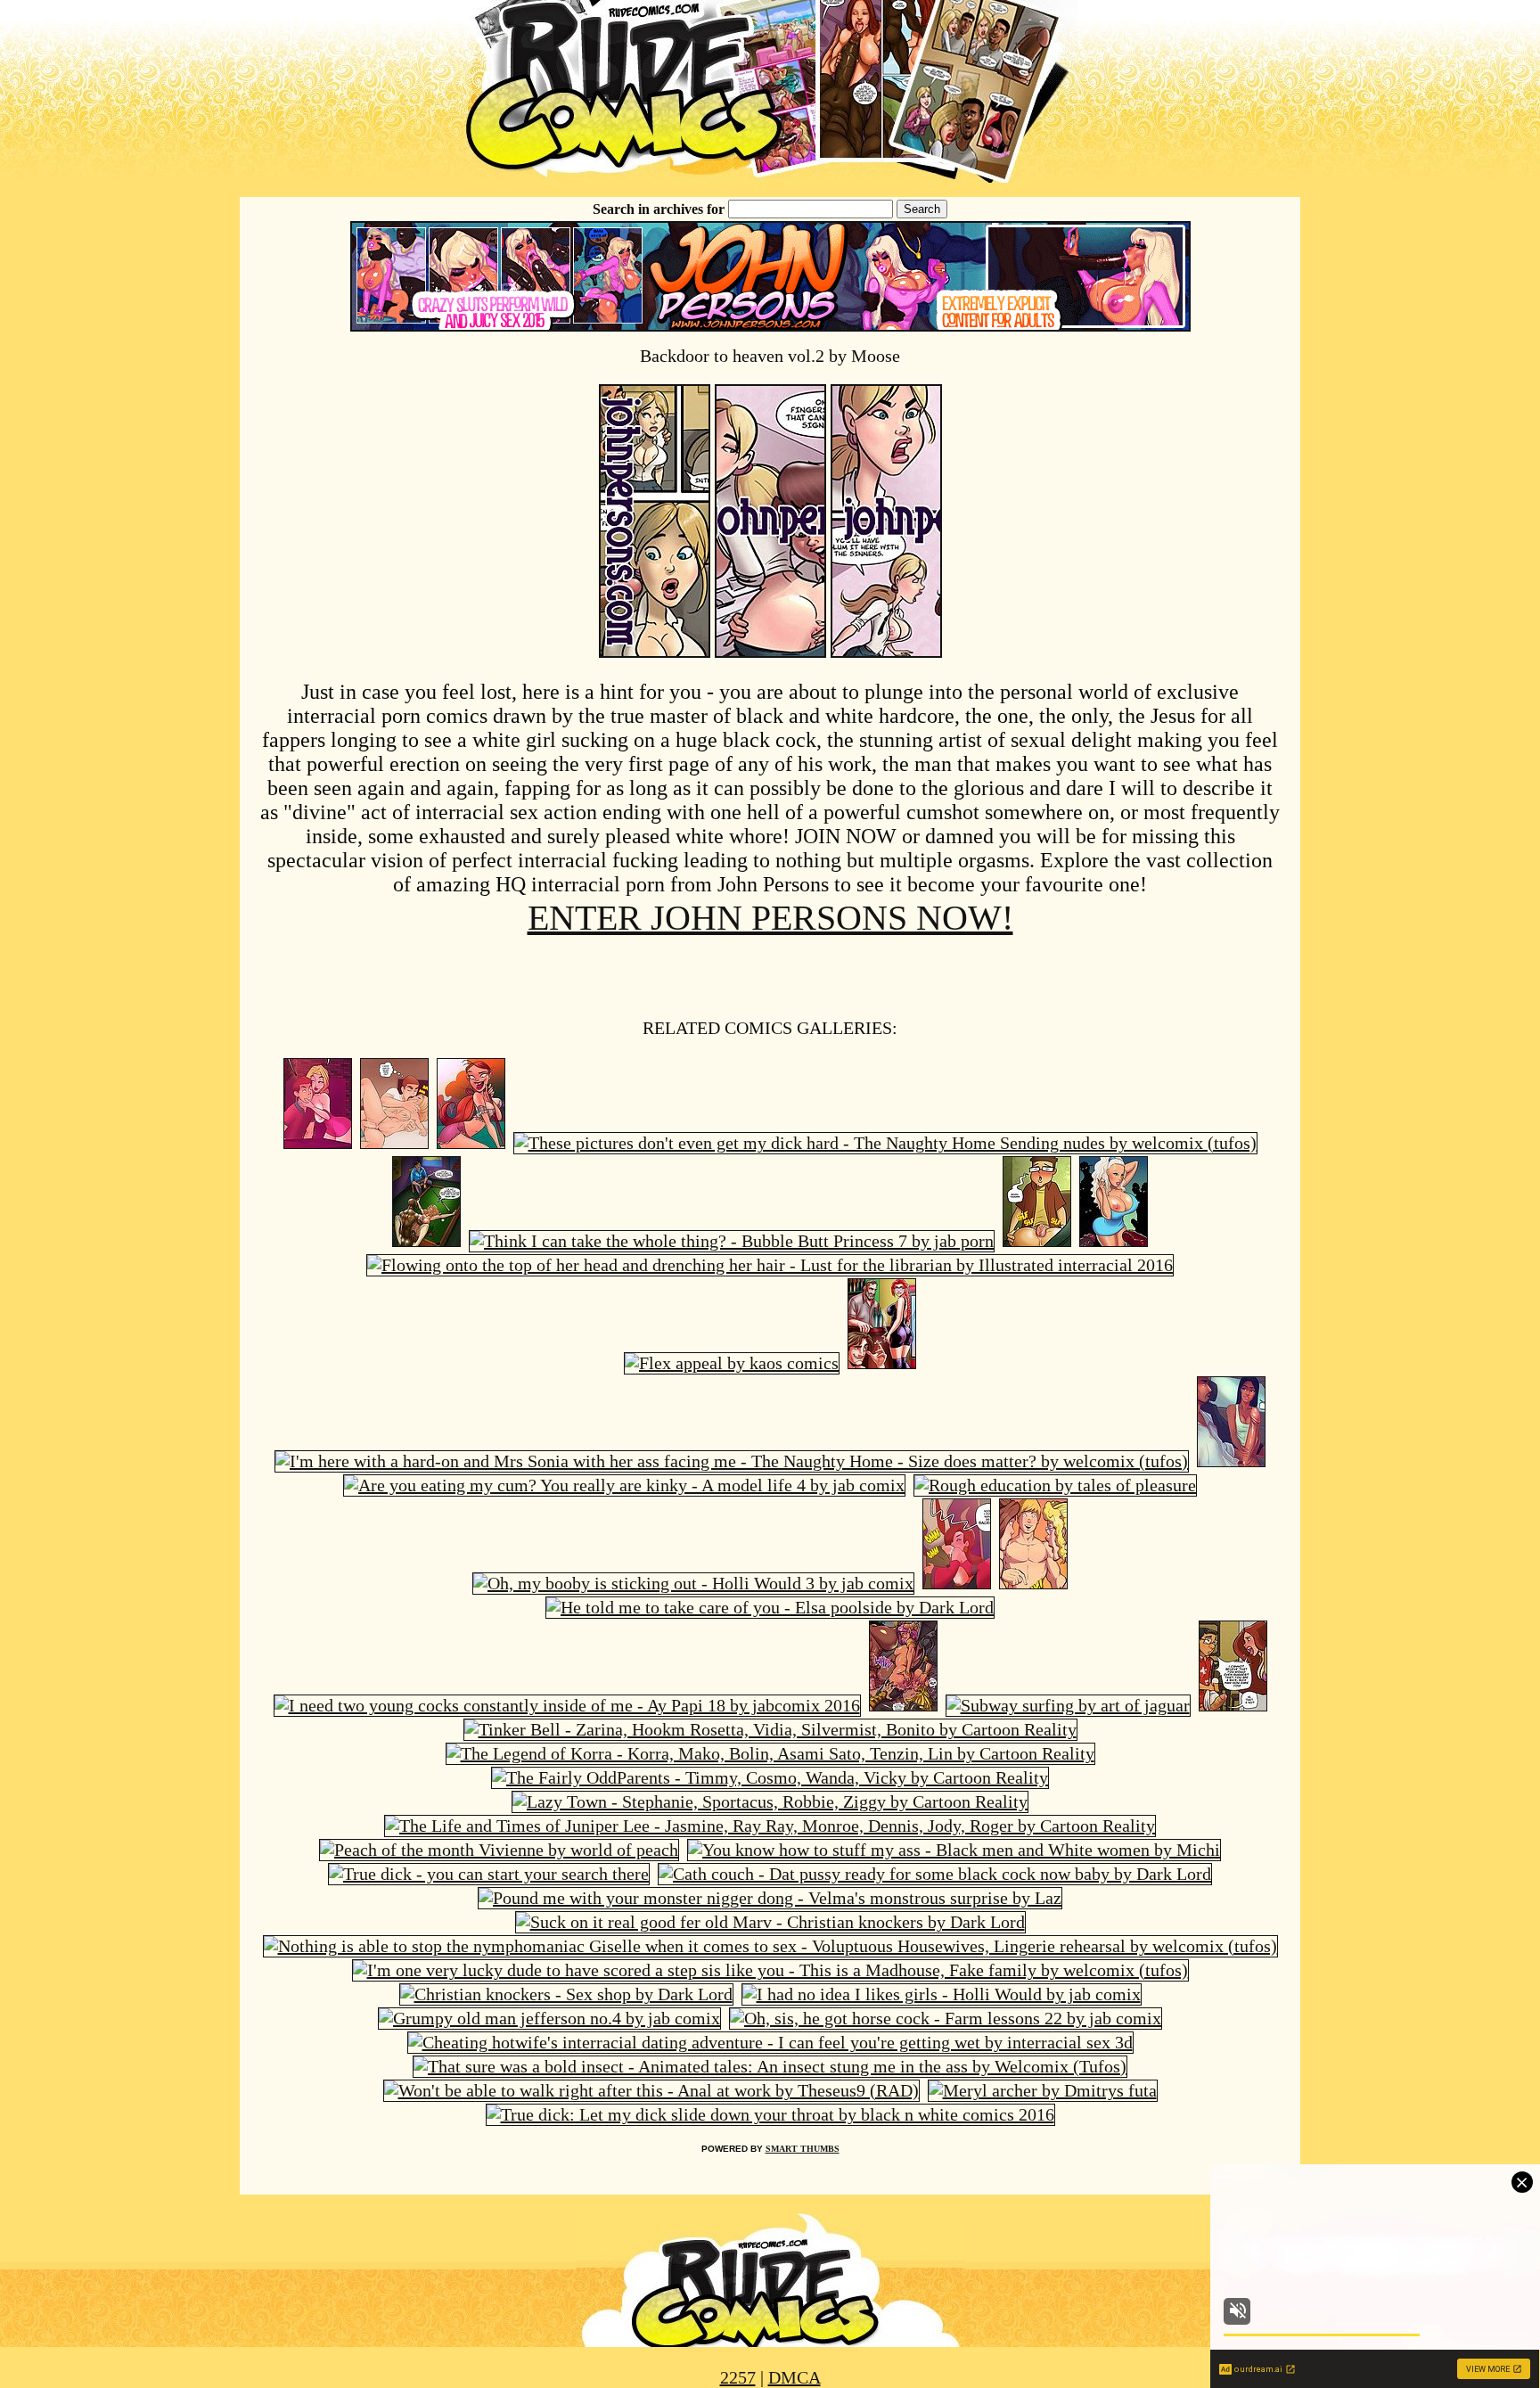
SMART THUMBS (803, 2149)
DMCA (795, 2377)
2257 (738, 2377)
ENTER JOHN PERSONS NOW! (770, 918)
